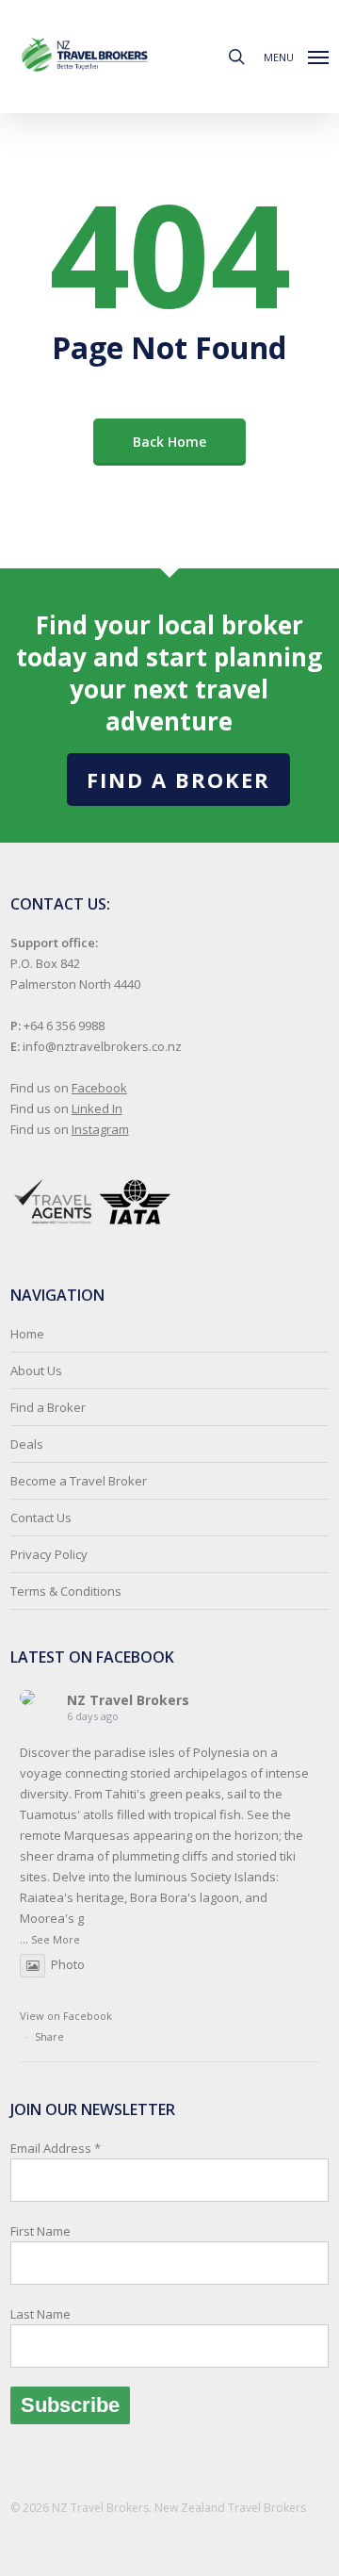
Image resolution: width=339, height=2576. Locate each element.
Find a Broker (178, 779)
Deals (27, 1444)
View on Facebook (66, 2016)
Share (49, 2036)
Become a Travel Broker (79, 1481)
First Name (40, 2231)
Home (27, 1334)
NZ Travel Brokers (128, 1700)
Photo (68, 1964)
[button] (296, 55)
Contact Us (41, 1518)
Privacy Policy (49, 1554)
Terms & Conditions (66, 1591)
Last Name (40, 2314)
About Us (36, 1370)
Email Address (56, 2231)
